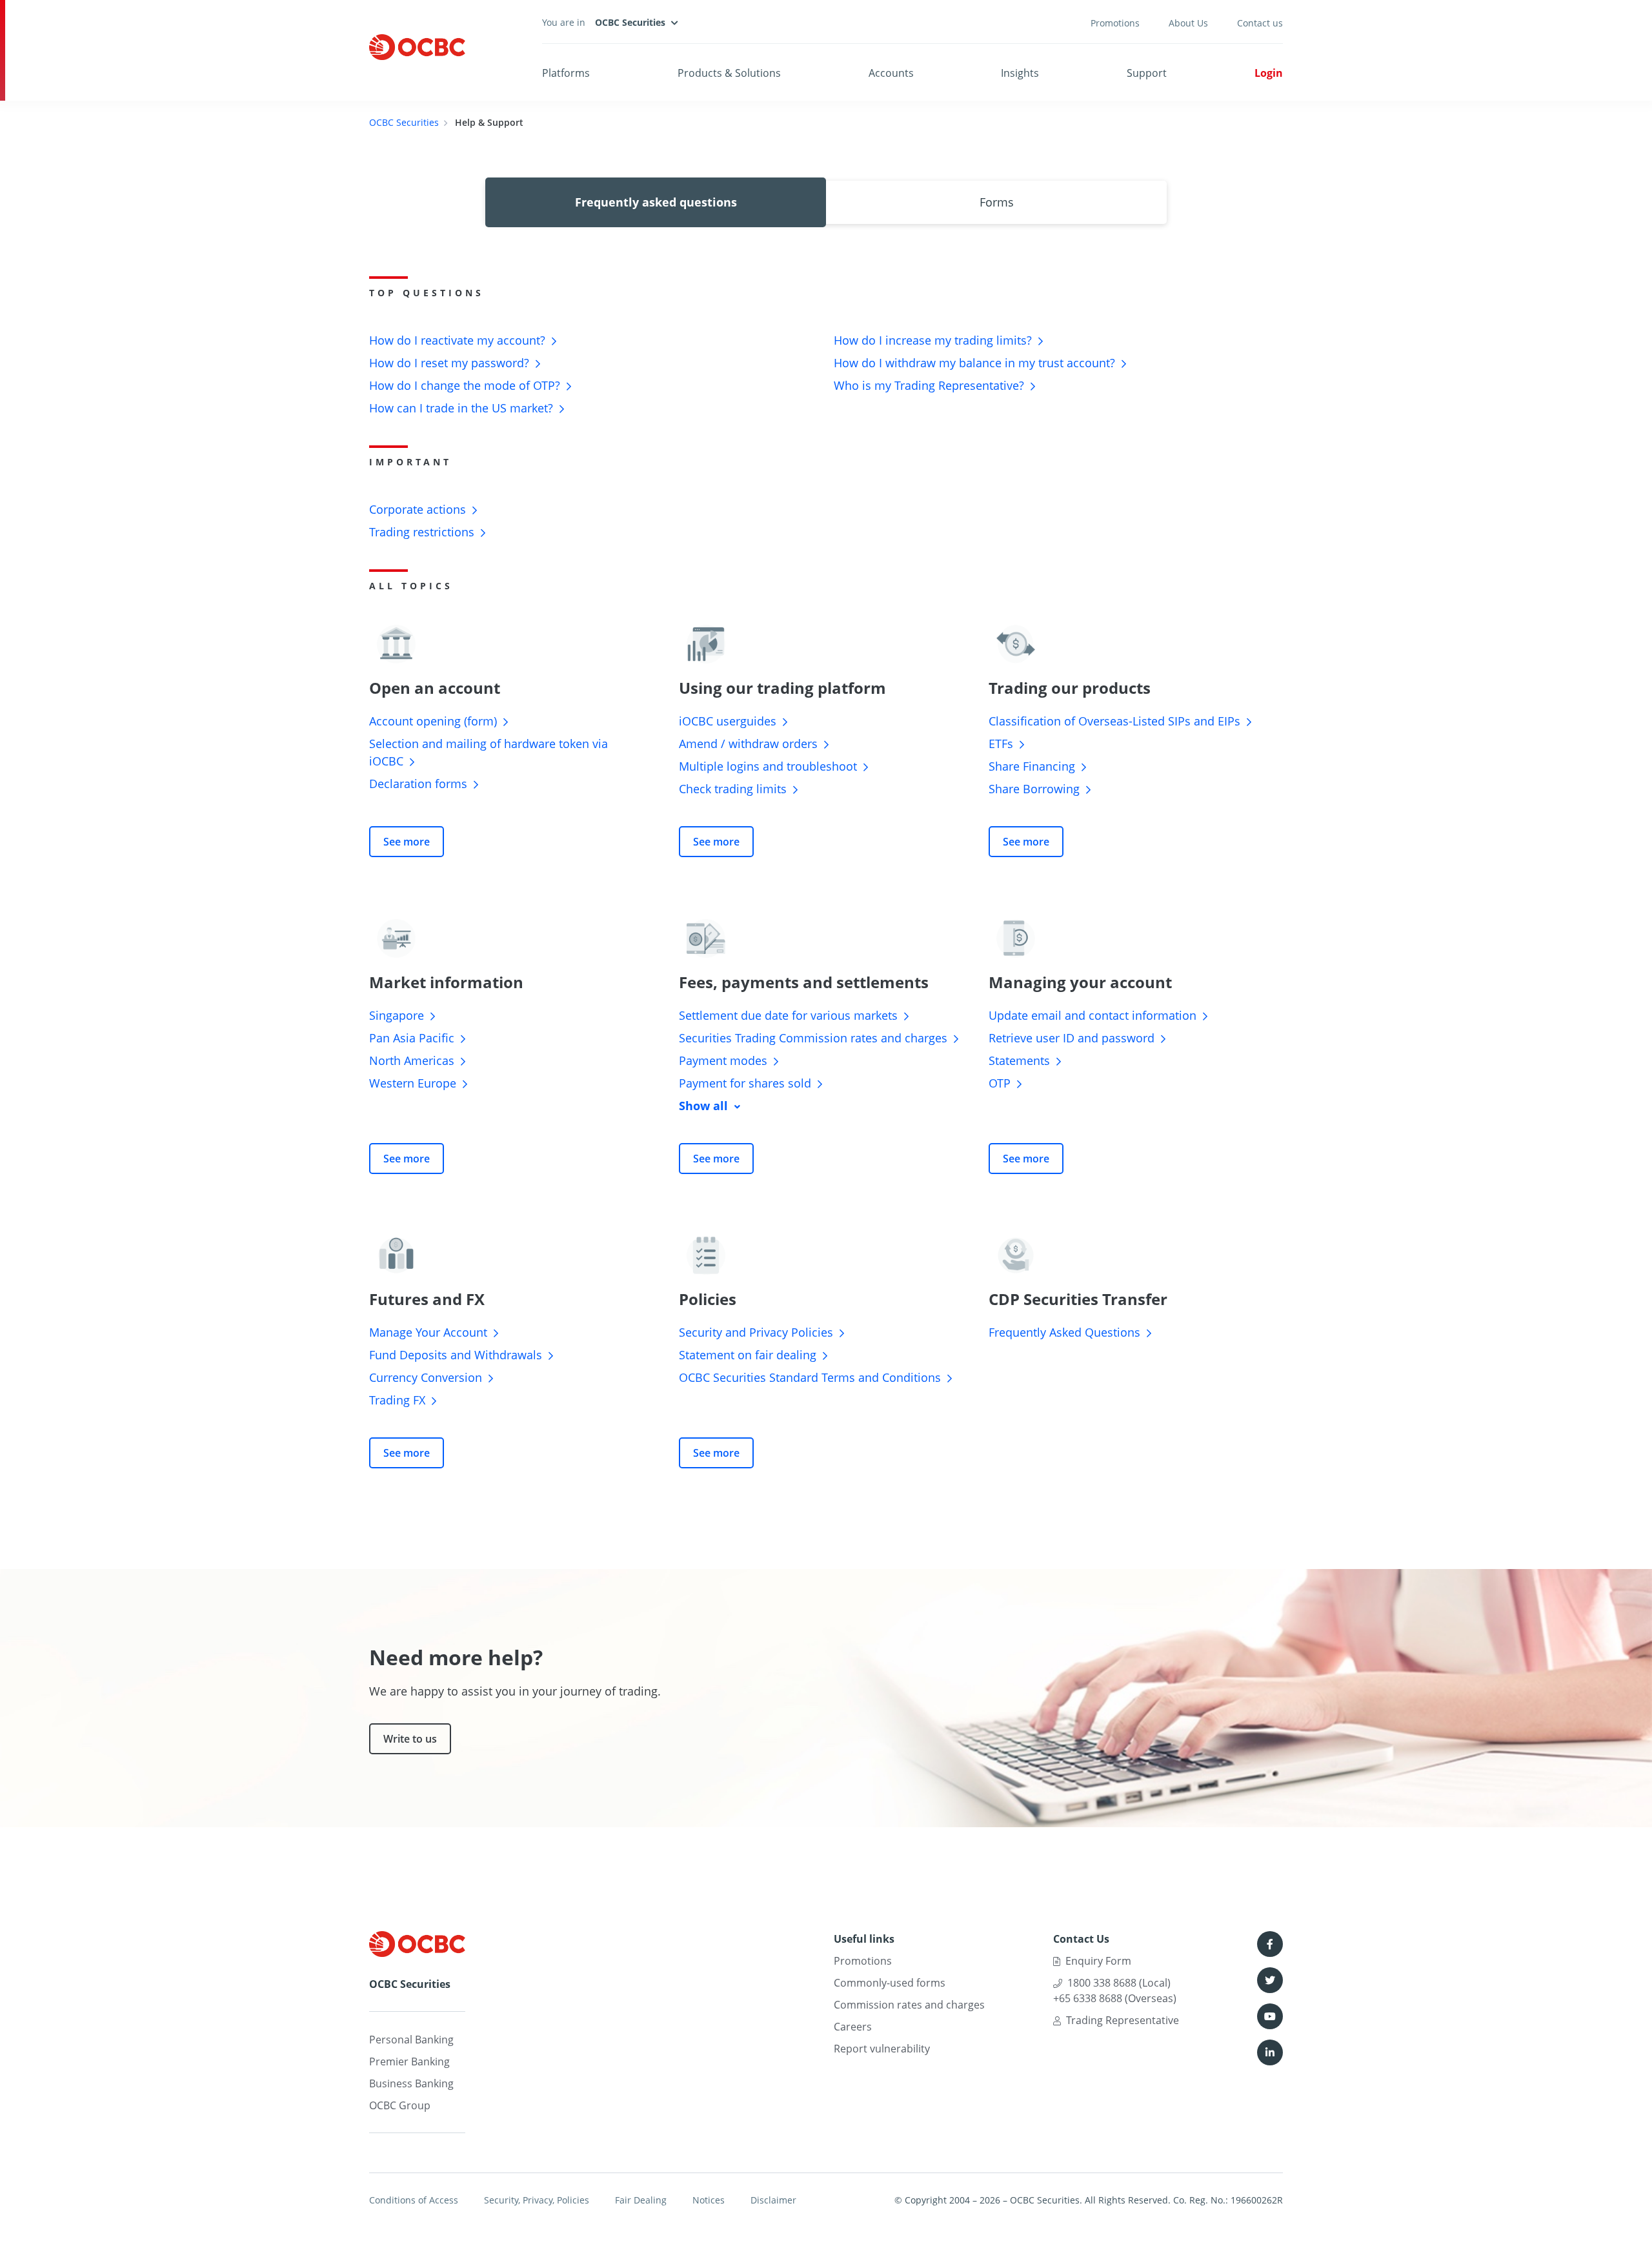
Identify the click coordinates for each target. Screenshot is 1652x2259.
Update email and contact (1093, 1015)
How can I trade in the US (461, 408)
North (412, 1060)
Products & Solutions (729, 73)
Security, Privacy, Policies (537, 2200)
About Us (1188, 23)
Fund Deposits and (456, 1355)
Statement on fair (748, 1355)
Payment (723, 1060)
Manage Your (428, 1332)
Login (1269, 73)
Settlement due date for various (788, 1015)
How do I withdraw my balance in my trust (974, 363)
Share (1032, 766)
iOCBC (728, 721)
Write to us (410, 1739)
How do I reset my (449, 363)
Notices (709, 2200)
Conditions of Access (414, 2200)
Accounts (891, 73)
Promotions (1115, 23)
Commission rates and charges (909, 2005)
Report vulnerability (882, 2049)
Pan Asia (412, 1038)
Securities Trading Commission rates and (813, 1038)
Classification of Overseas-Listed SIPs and (1114, 721)
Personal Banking (411, 2040)
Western (413, 1083)
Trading (422, 532)
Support (1147, 73)
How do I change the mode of (465, 385)
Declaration (418, 784)
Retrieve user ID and (1072, 1038)
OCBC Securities (404, 122)
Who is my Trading (929, 385)
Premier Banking (409, 2061)
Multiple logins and (768, 766)
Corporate (418, 509)
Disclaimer (773, 2200)
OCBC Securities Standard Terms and (810, 1377)
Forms (997, 202)
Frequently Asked (1064, 1332)
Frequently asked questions (656, 202)
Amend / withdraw (748, 744)
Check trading (733, 789)
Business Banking (411, 2083)
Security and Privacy (756, 1332)
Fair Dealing (641, 2200)
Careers (853, 2027)
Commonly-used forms (890, 1983)
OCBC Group (400, 2105)
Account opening (433, 721)
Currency (426, 1377)
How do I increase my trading (933, 340)
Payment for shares (745, 1083)
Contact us (1260, 23)
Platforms (566, 73)
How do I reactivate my (457, 340)
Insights (1020, 73)
